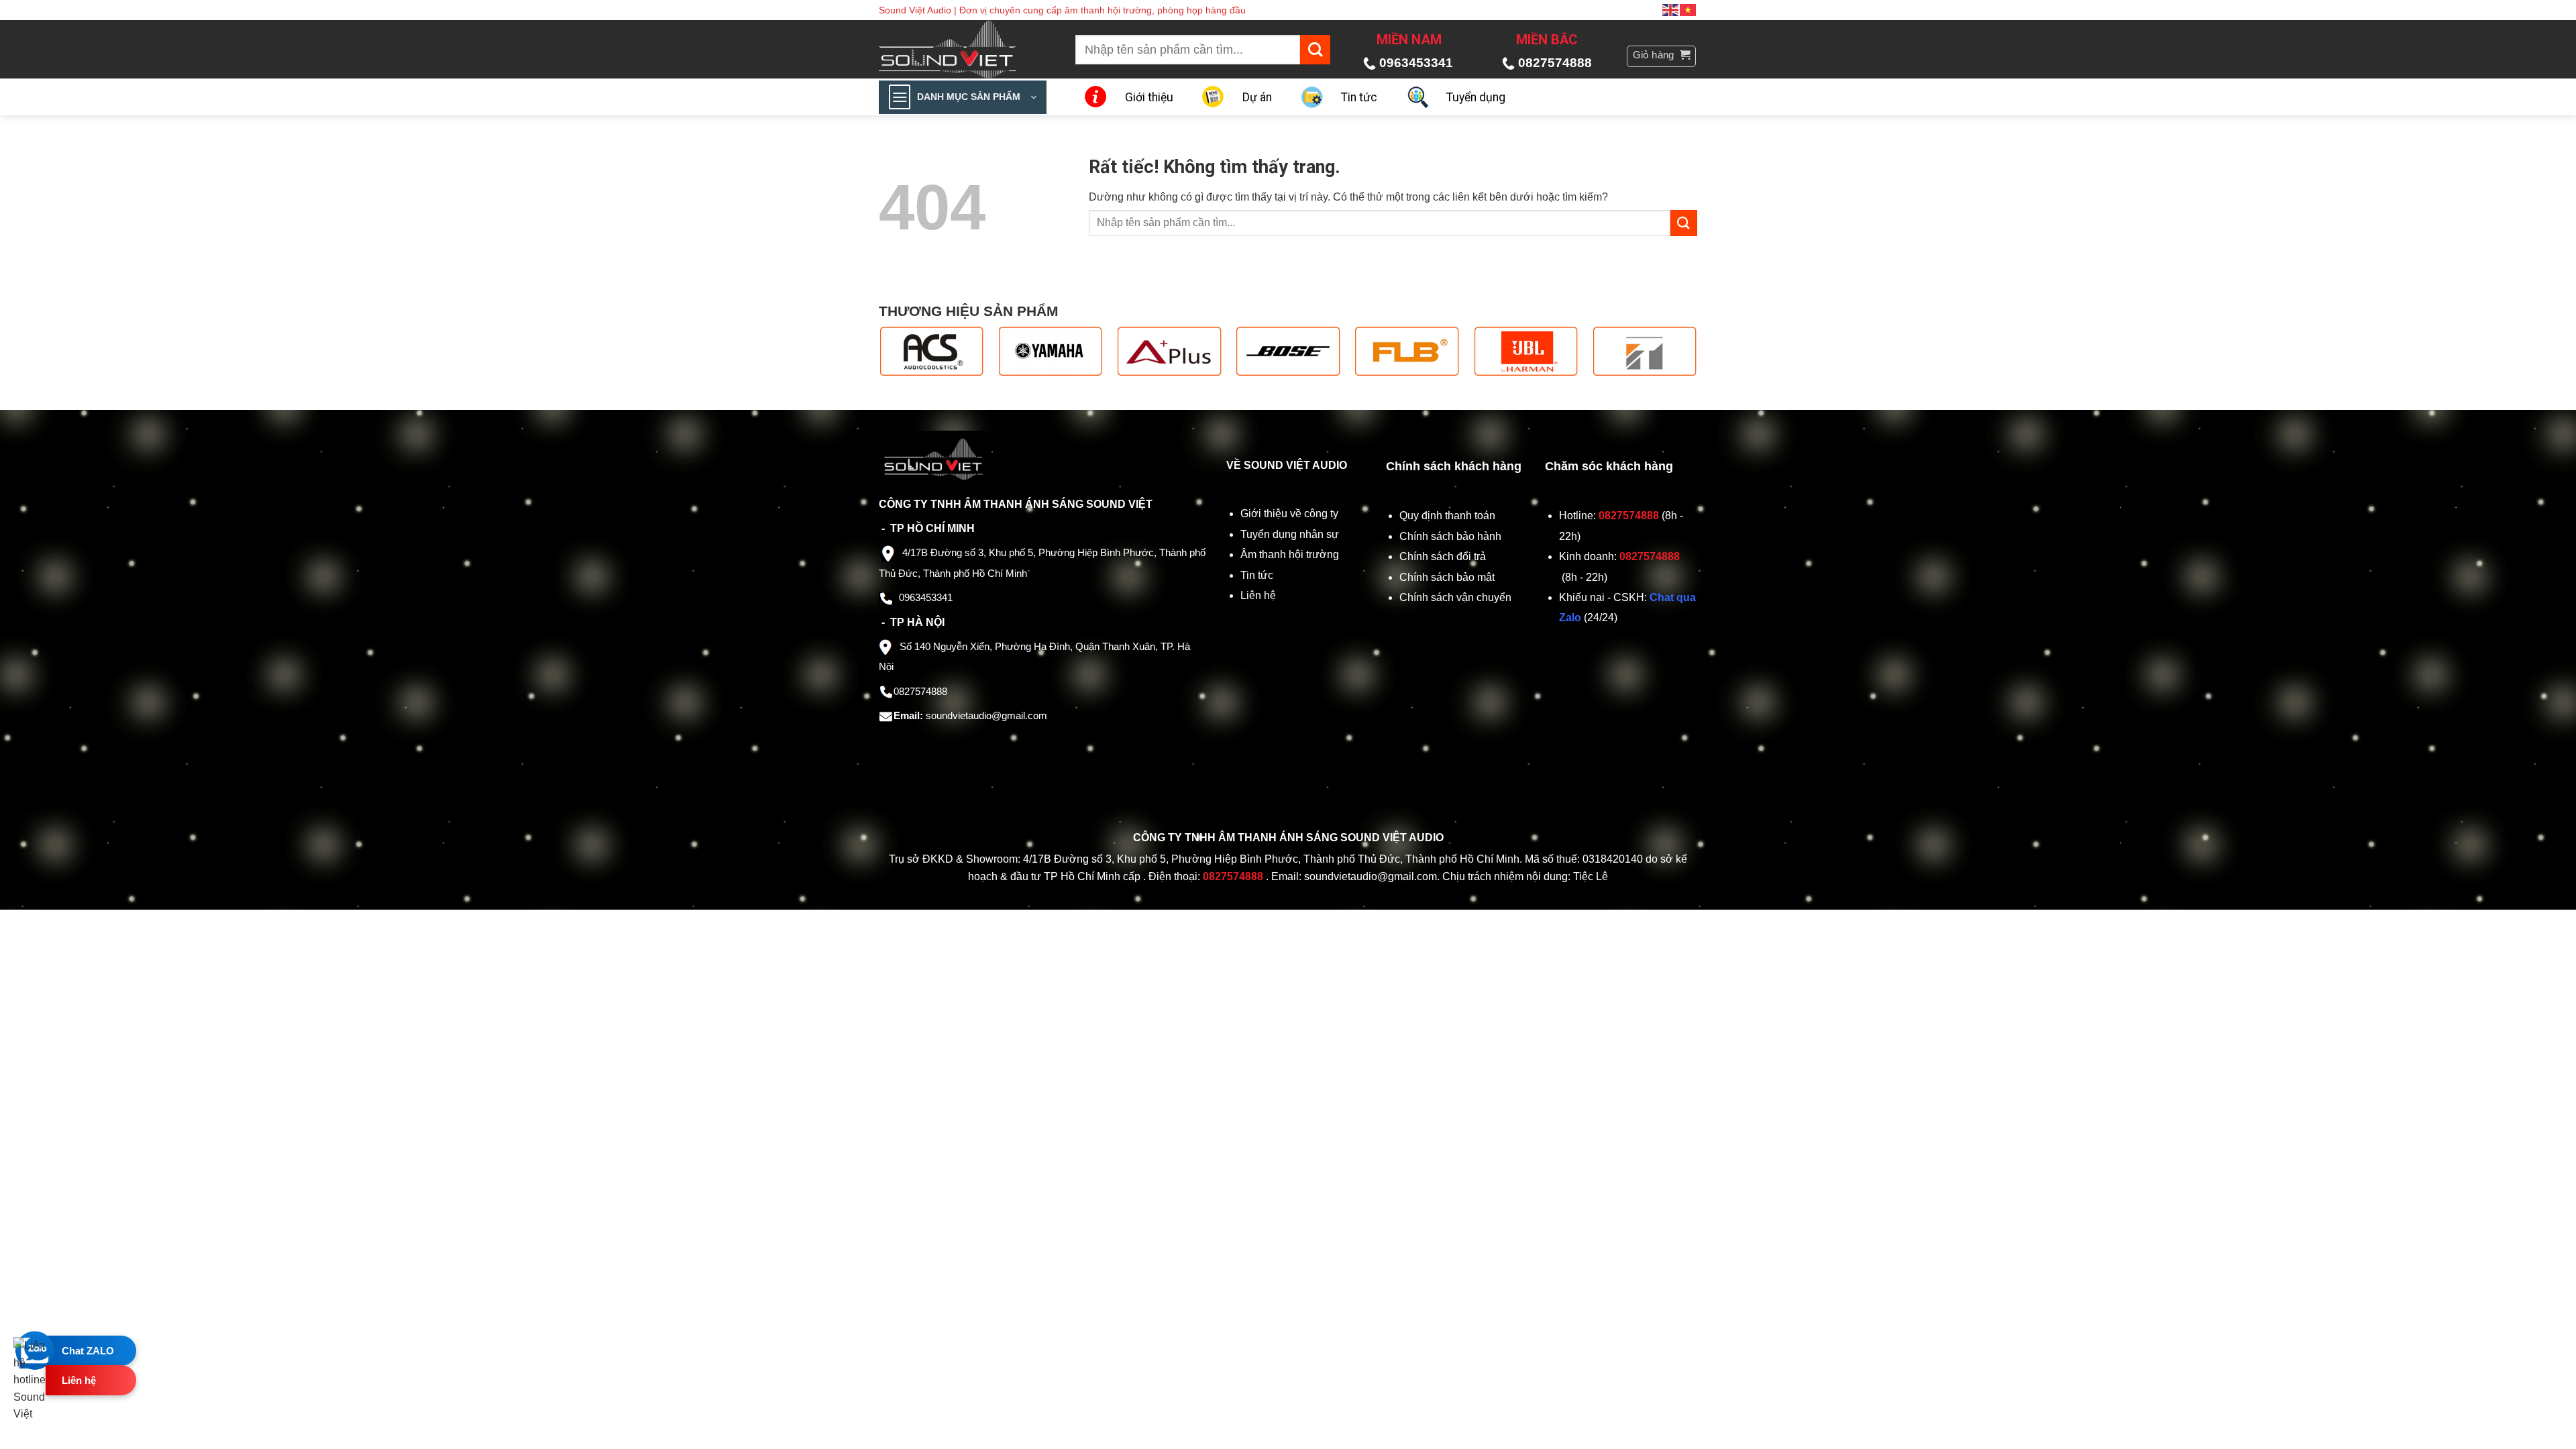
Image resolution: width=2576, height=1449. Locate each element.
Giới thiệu (1149, 97)
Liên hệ (1258, 595)
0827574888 (1555, 63)
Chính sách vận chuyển (1457, 597)
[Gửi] (1315, 50)
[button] (1662, 56)
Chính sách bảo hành (1450, 536)
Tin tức (1359, 97)
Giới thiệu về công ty (1289, 514)
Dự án (1257, 97)
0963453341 (1416, 63)
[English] (1671, 9)
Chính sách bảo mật (1447, 577)
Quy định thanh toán (1450, 516)
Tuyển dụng (1476, 97)
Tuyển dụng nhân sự (1290, 534)
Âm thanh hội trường (1290, 554)
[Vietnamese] (1688, 9)
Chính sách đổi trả (1444, 556)
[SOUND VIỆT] (957, 49)
